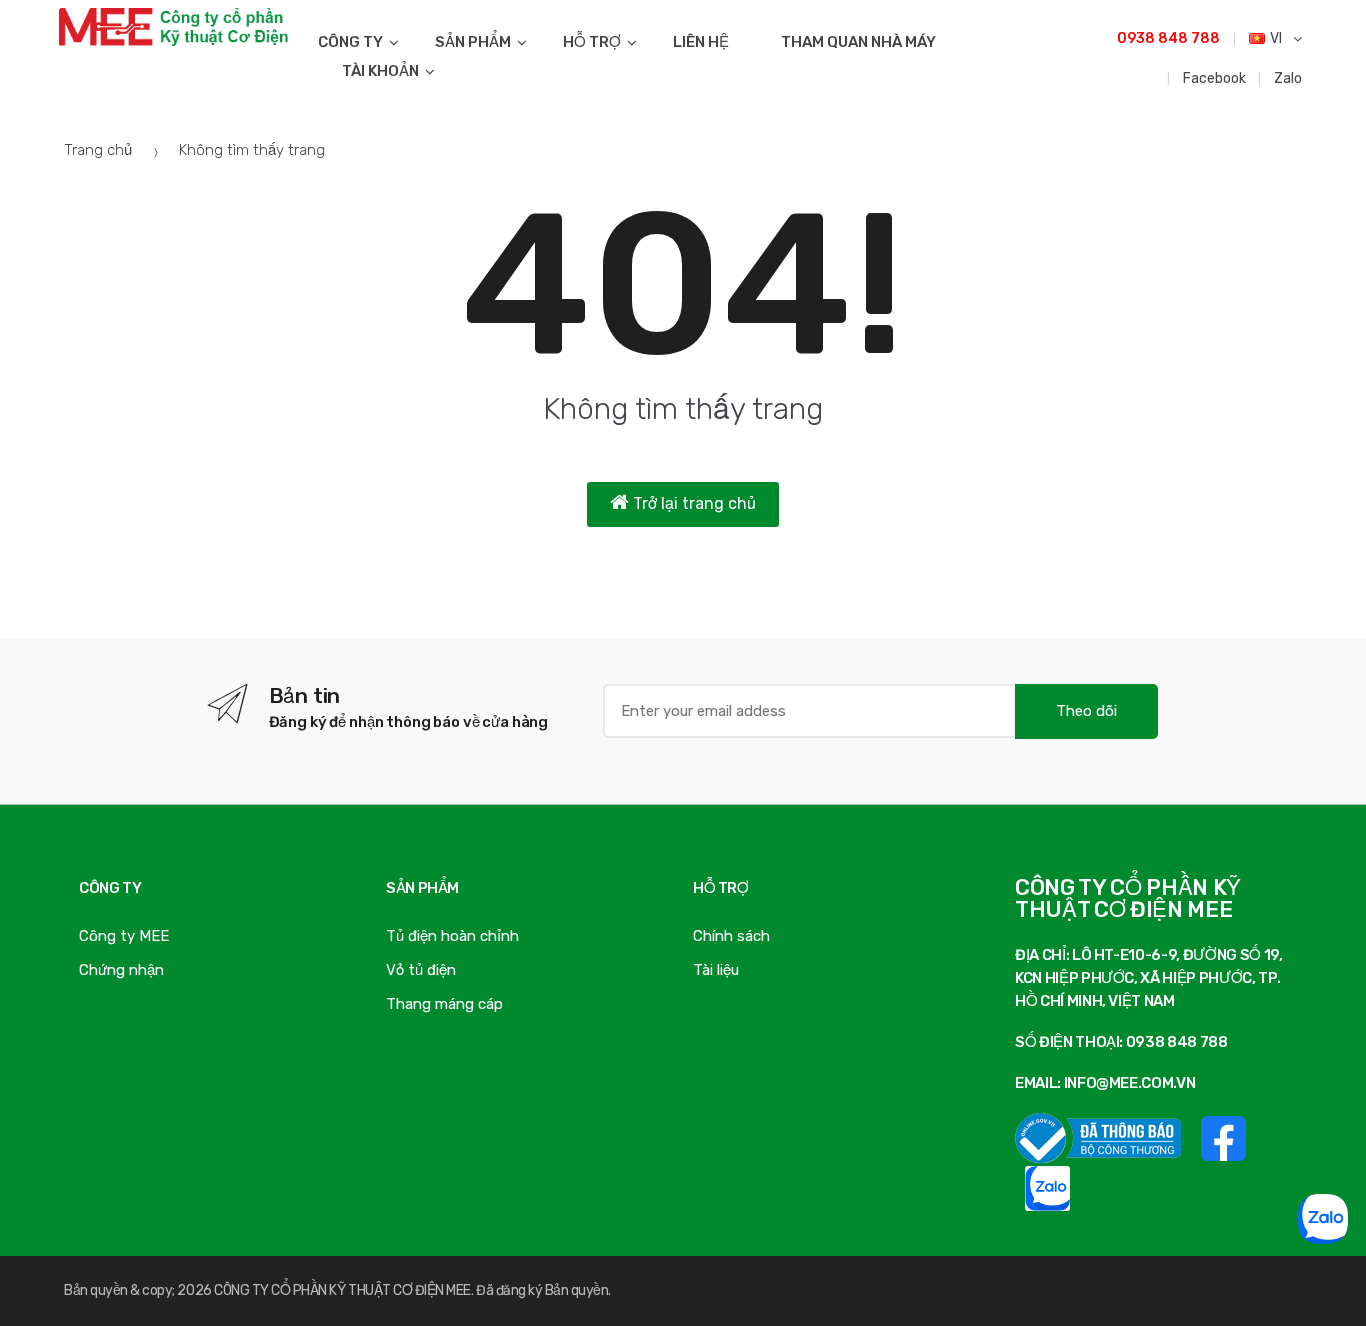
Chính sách (731, 936)
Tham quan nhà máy (858, 42)
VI (1277, 38)
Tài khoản (380, 71)
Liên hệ (701, 42)
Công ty (350, 42)
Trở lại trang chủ (692, 503)
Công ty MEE (124, 936)
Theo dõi (1086, 711)
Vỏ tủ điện (421, 970)
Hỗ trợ (592, 42)
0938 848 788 (1168, 38)
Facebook (1214, 78)
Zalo (1288, 78)
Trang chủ (98, 150)
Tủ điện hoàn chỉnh (452, 936)
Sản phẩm (473, 42)
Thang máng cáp (444, 1004)
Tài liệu (716, 970)
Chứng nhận (121, 970)
